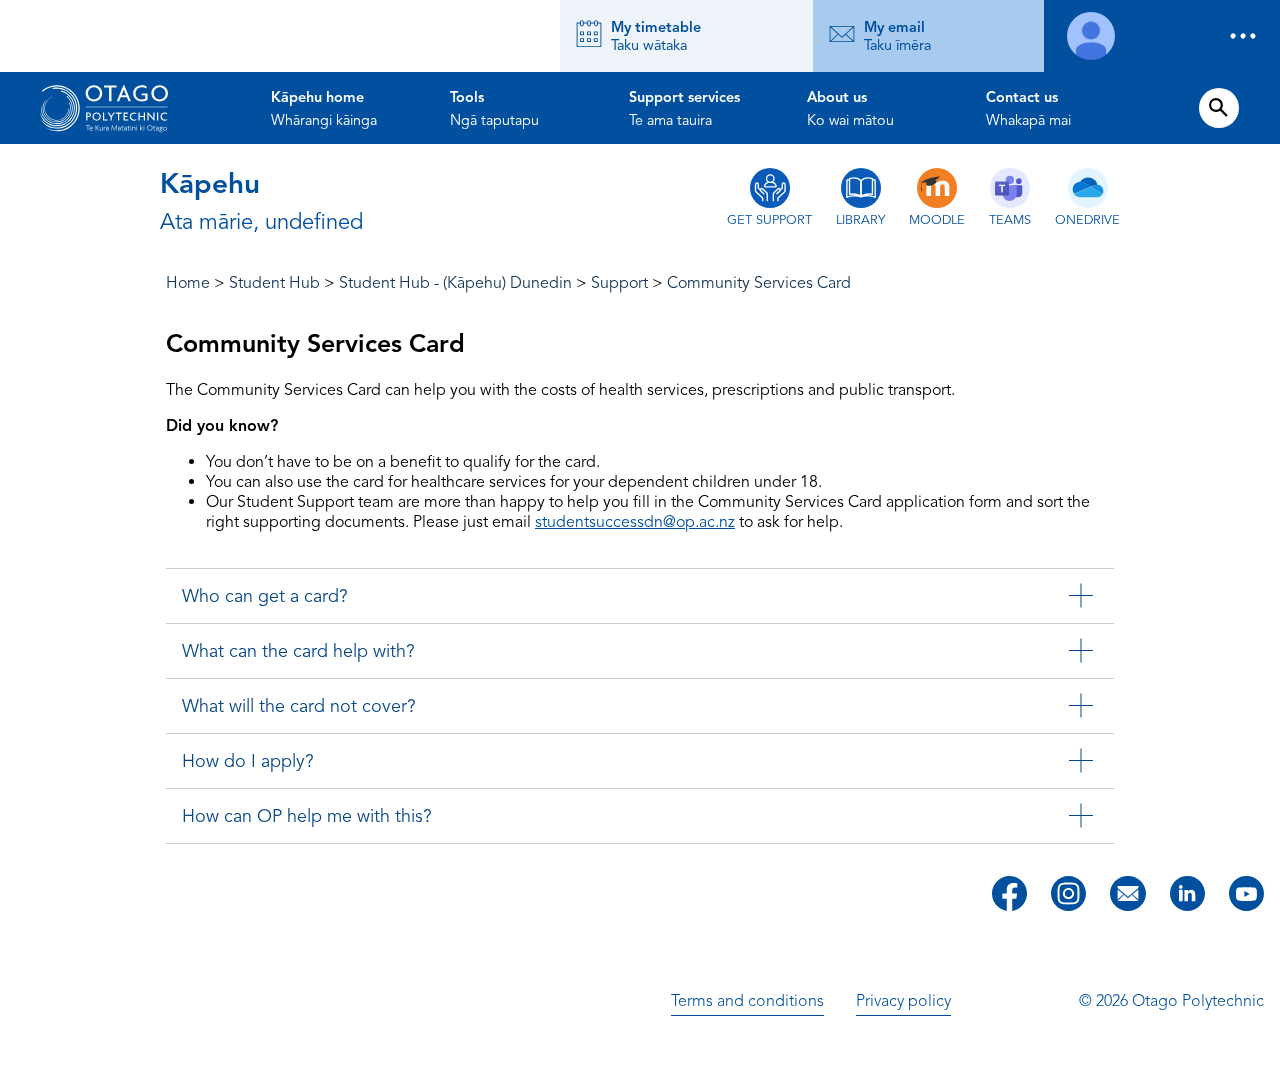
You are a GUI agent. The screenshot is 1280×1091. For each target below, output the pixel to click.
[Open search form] (1218, 108)
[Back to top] (1258, 1062)
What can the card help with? (298, 651)
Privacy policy (903, 1001)
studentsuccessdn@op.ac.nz (635, 522)
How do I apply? (248, 761)
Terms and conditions (747, 1001)
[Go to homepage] (103, 108)
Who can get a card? (265, 596)
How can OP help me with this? (307, 816)
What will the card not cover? (299, 706)
